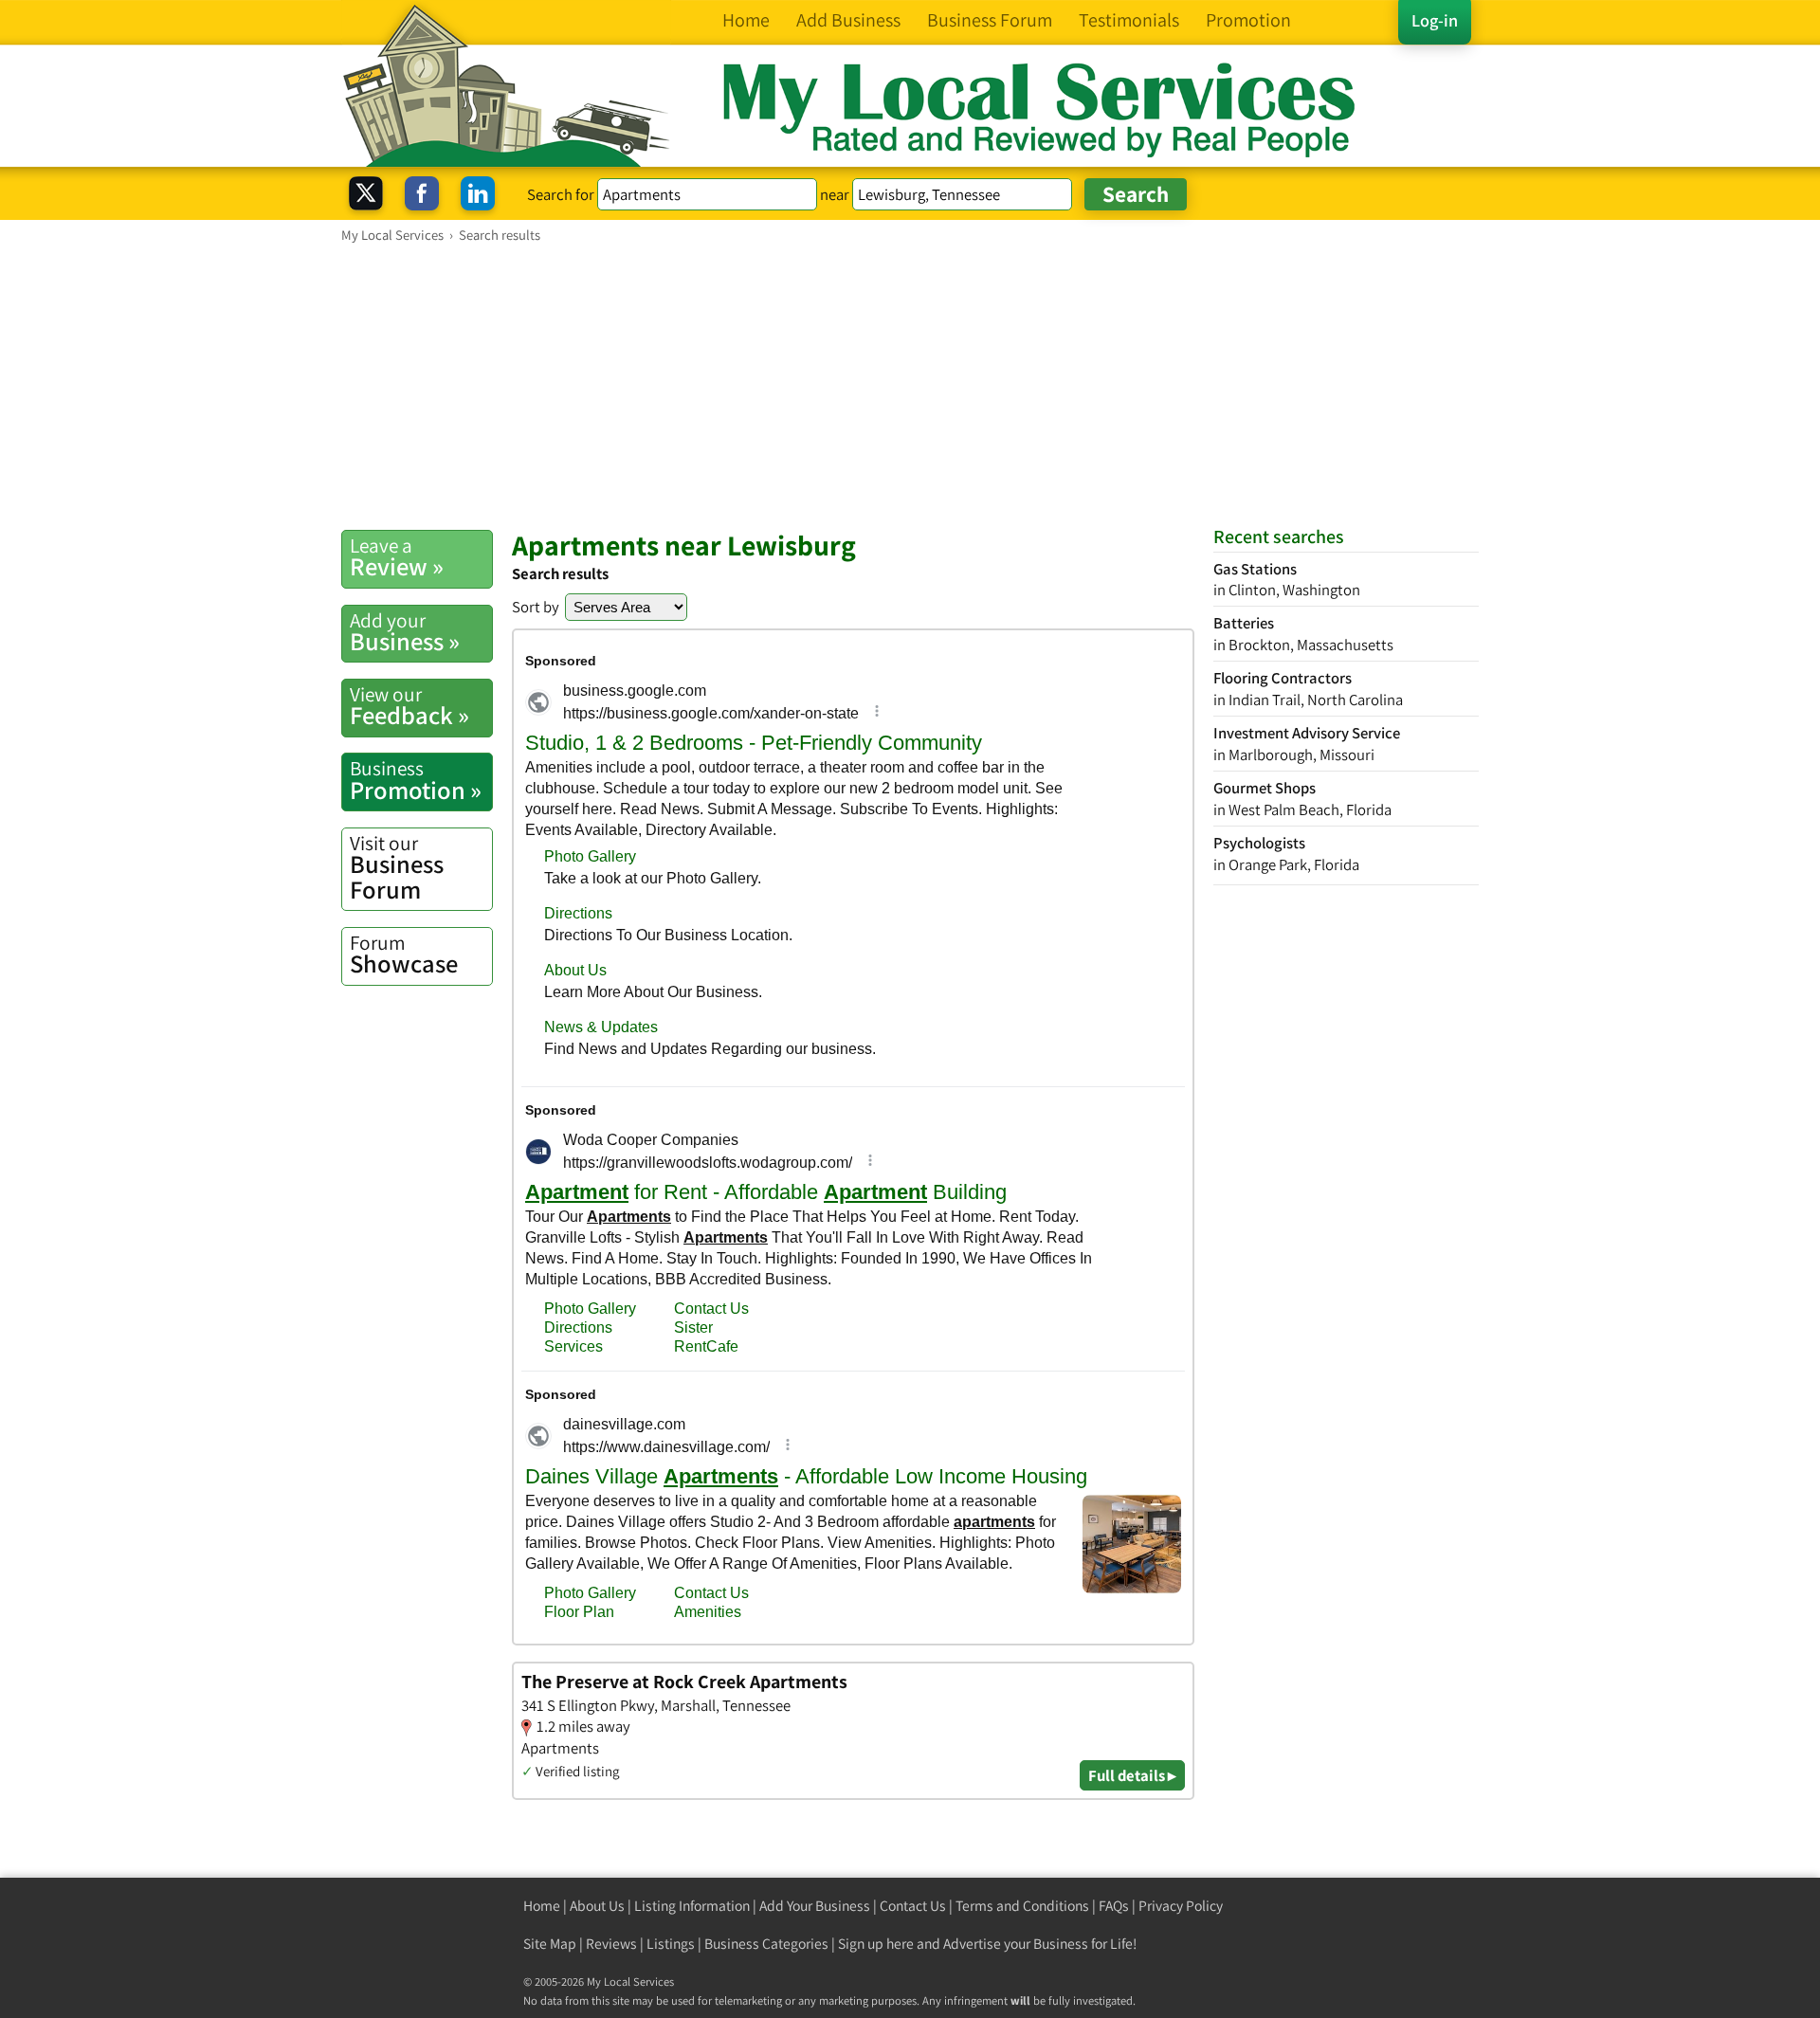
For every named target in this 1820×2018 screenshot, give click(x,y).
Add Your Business (815, 1906)
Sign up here (876, 1944)
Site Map (550, 1944)
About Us (597, 1906)
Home (542, 1906)
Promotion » (416, 780)
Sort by (536, 607)
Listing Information (692, 1906)
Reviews (611, 1944)
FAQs (1114, 1906)
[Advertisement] (910, 386)
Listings (671, 1944)
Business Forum (397, 868)
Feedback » (409, 706)
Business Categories (766, 1944)
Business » (405, 632)
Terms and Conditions (1022, 1906)
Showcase (404, 954)
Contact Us (913, 1906)
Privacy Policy (1181, 1906)
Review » (397, 557)
